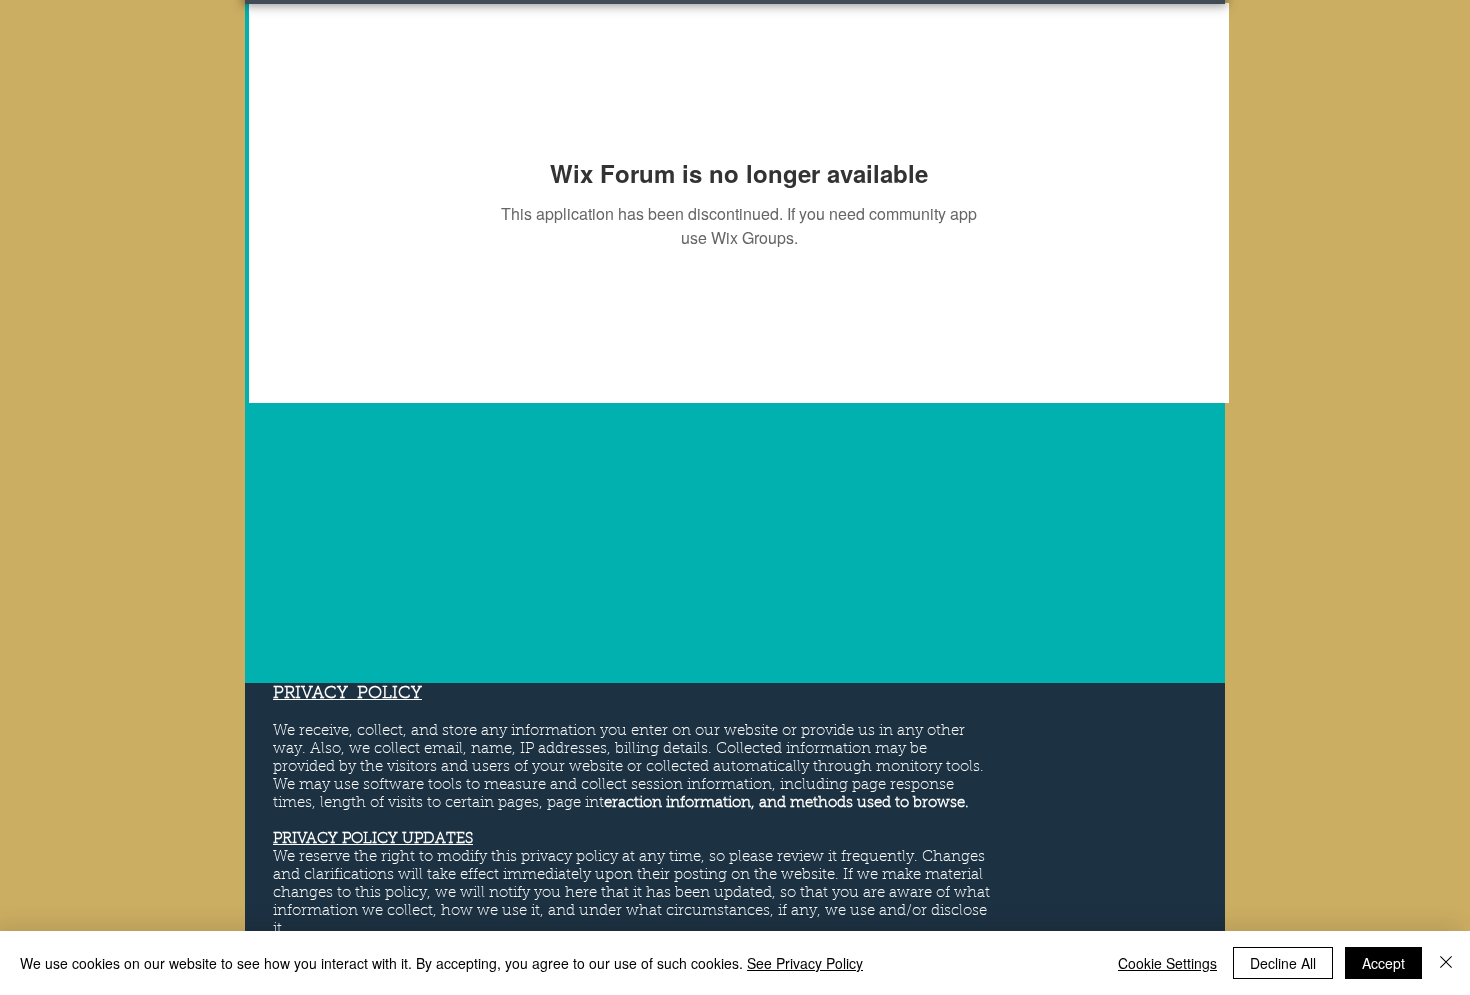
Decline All (1283, 963)
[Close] (1446, 963)
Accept (1383, 963)
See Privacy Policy (805, 963)
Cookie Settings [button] (1167, 963)
